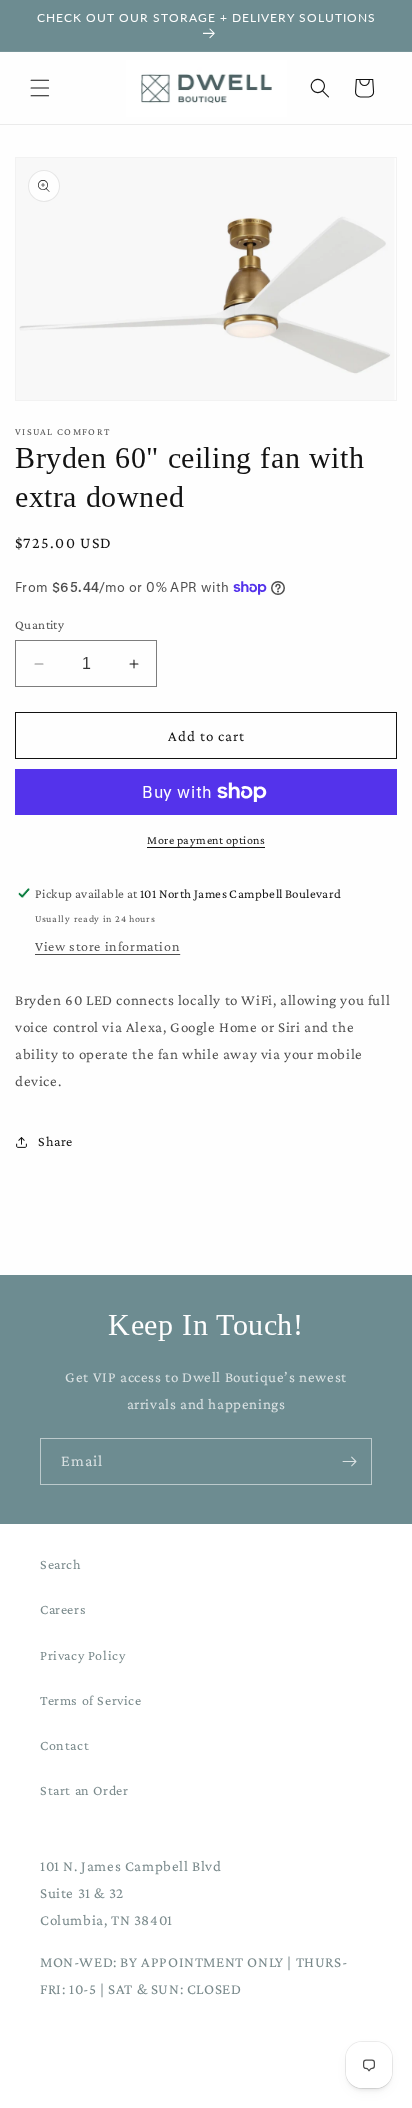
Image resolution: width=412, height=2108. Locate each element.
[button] (40, 88)
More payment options (206, 840)
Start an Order (84, 1790)
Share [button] (55, 1141)
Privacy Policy (82, 1655)
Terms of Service (91, 1700)
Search (61, 1564)
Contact (64, 1745)
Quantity (39, 624)
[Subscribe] (349, 1461)
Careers (63, 1609)
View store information (107, 946)
